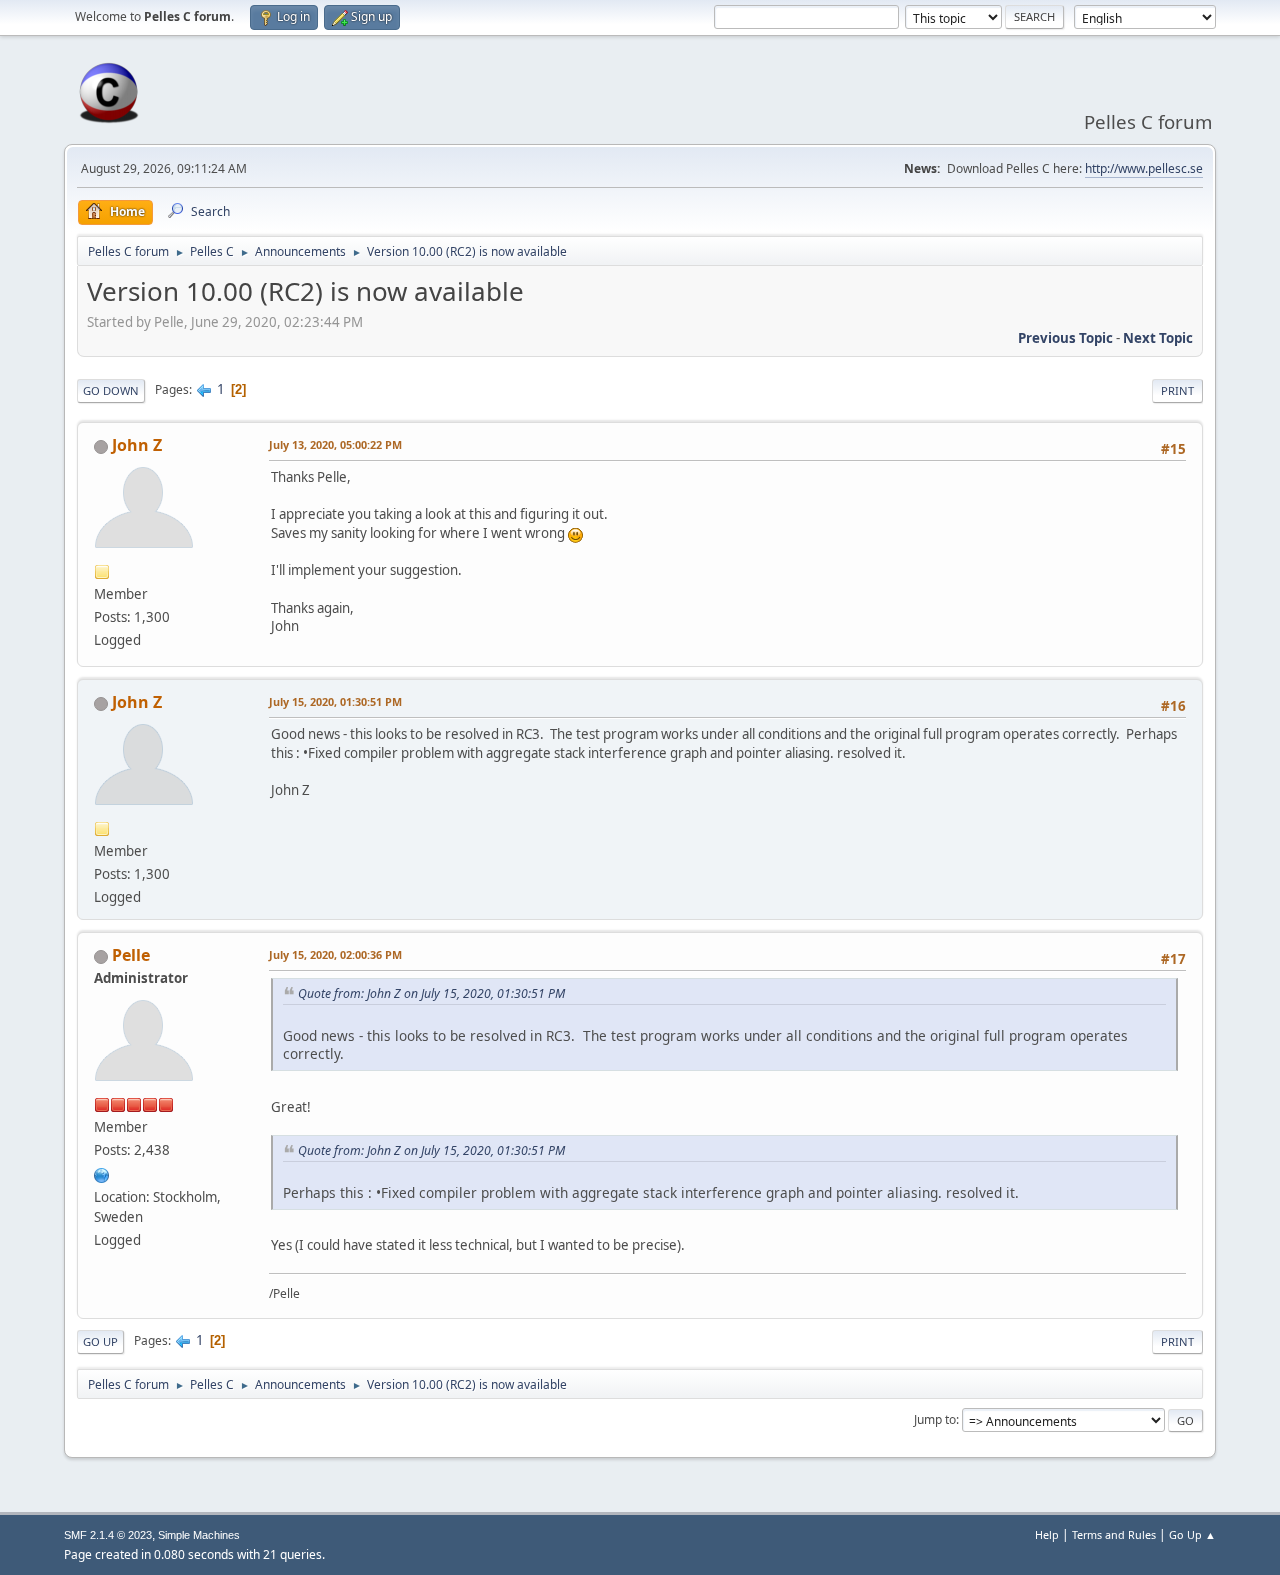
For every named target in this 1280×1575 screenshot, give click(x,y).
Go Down (111, 390)
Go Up (100, 1341)
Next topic (1158, 338)
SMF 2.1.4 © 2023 (108, 1535)
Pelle (131, 955)
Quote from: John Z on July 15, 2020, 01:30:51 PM (431, 993)
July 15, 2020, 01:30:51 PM (335, 701)
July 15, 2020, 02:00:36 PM (335, 954)
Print (1177, 390)
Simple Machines (199, 1535)
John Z (137, 445)
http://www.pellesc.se (1144, 168)
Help (1047, 1534)
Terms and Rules (1114, 1534)
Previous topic (1065, 338)
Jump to (935, 1419)
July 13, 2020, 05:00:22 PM (335, 444)
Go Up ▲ (1192, 1534)
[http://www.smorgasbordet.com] (102, 1173)
